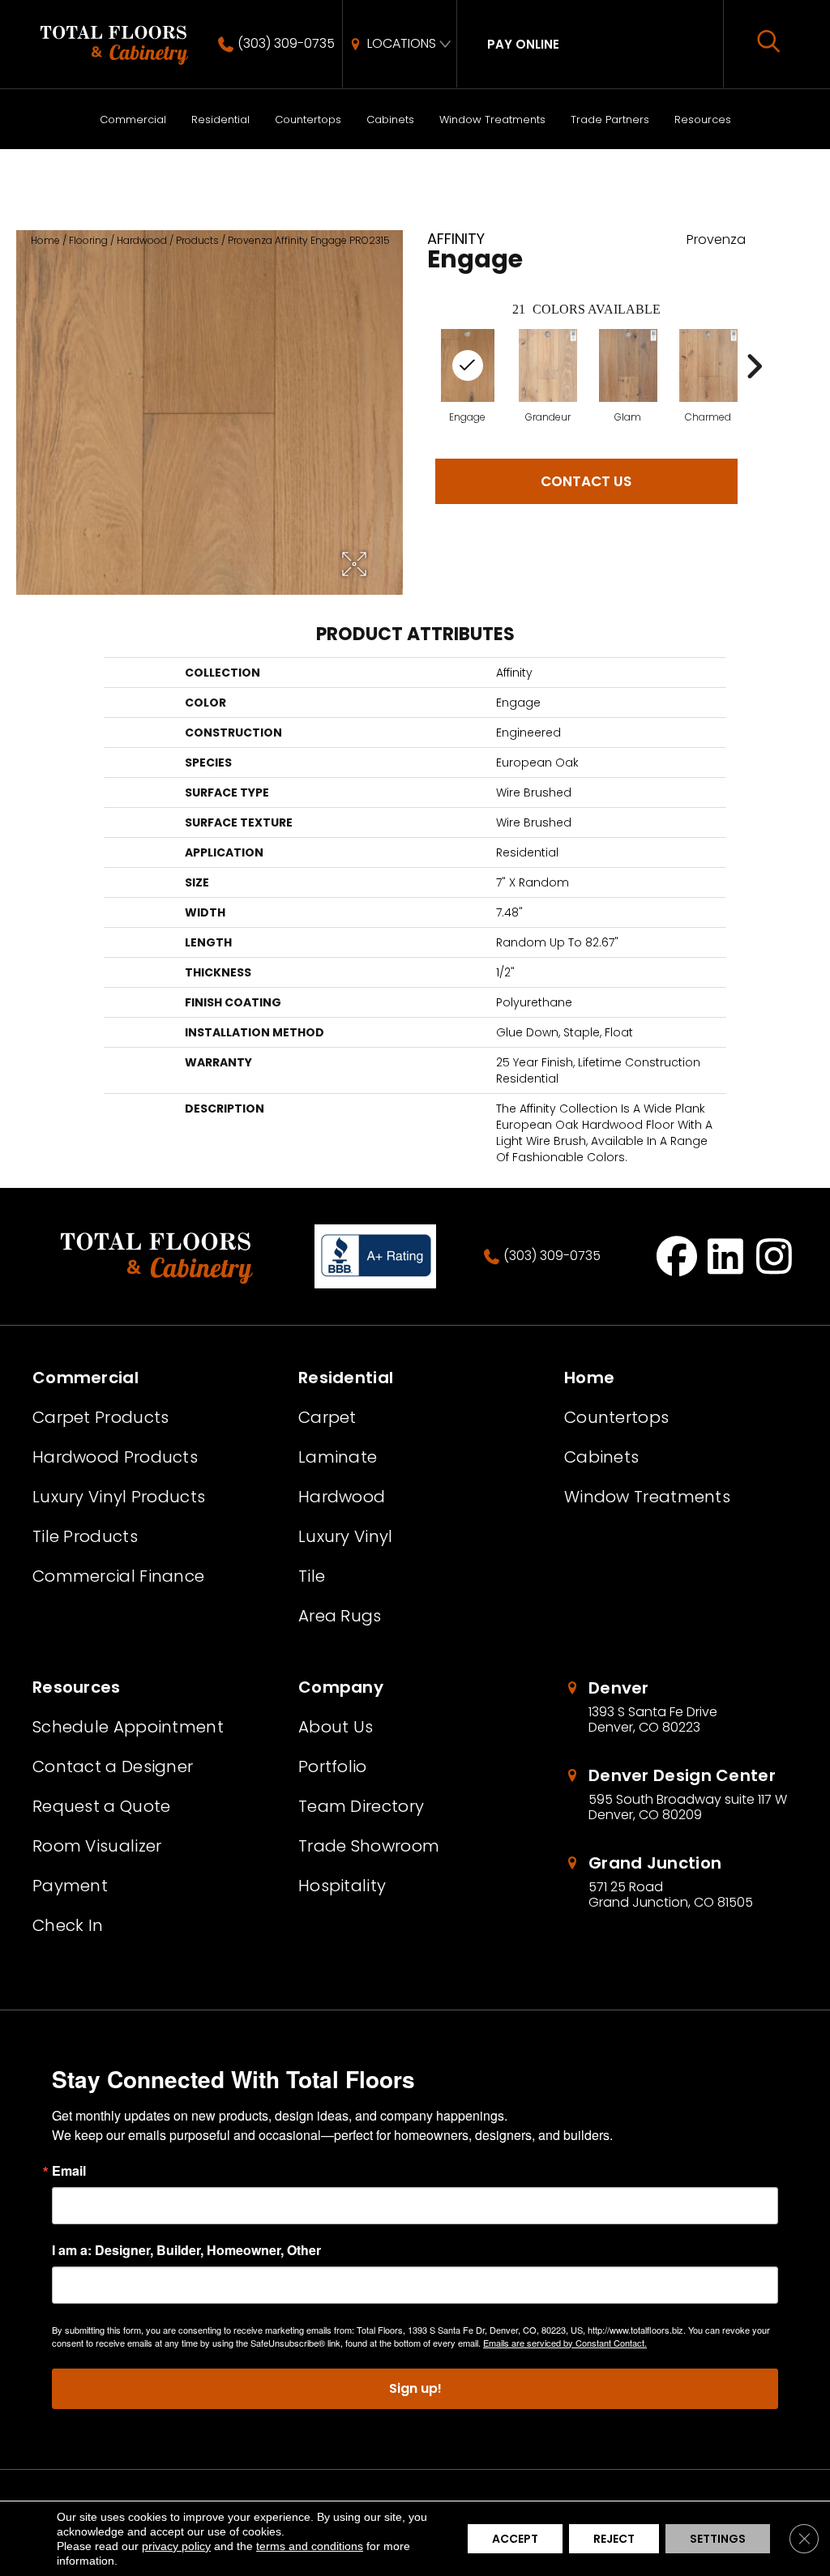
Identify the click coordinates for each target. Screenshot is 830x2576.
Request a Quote (102, 1806)
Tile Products (85, 1536)
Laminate (338, 1457)
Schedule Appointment (128, 1727)
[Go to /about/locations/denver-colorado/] (681, 1707)
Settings (718, 2539)
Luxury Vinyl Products (119, 1497)
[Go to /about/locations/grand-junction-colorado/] (681, 1882)
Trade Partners (610, 120)
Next (754, 366)
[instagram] (774, 1256)
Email (69, 2171)
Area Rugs (340, 1616)
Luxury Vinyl (346, 1536)
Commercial (133, 120)
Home (45, 240)
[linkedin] (726, 1256)
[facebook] (677, 1256)
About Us (336, 1727)
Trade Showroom (369, 1846)
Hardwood (142, 240)
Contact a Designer (113, 1766)
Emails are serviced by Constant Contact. (565, 2343)
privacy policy (176, 2546)
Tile (312, 1576)
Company (341, 1687)
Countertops (308, 120)
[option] (548, 376)
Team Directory (361, 1806)
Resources (703, 120)
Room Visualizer (97, 1846)
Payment (70, 1886)
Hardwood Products (115, 1457)
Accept (515, 2539)
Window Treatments (492, 120)
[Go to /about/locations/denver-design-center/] (681, 1795)
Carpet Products (101, 1417)
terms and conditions (310, 2546)
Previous (419, 366)
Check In (68, 1925)
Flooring (88, 240)
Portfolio (333, 1766)
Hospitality (342, 1886)
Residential (220, 120)
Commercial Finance (118, 1576)
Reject (614, 2539)
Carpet (327, 1417)
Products (197, 240)
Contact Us (586, 481)
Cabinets (390, 120)
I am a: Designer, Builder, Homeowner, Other (186, 2250)
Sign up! (415, 2388)
